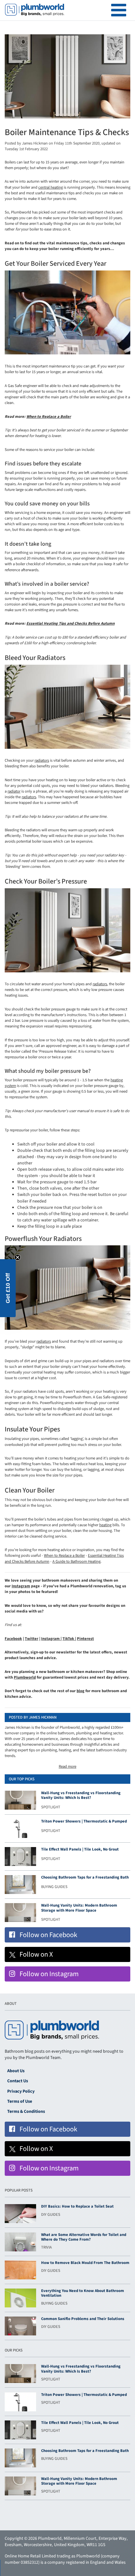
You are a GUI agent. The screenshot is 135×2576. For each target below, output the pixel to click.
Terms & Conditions (26, 2112)
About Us (16, 2071)
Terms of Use (20, 2101)
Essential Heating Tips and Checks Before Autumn (70, 623)
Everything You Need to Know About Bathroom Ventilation (83, 2293)
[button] (8, 1288)
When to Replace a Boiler (49, 417)
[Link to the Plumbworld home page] (35, 10)
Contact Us (18, 2081)
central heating (51, 187)
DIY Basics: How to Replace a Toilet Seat (77, 2206)
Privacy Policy (21, 2091)
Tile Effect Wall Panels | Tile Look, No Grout (80, 1849)
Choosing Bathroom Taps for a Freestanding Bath (85, 1877)
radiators (42, 760)
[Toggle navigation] (119, 10)
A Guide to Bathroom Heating (76, 1561)
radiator (14, 791)
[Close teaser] (18, 1257)
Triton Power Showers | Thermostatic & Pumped (84, 1821)
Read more (67, 1766)
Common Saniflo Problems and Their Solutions (83, 2319)
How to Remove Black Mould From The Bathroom (85, 2263)
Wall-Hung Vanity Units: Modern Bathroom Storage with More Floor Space (79, 1908)
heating (105, 1525)
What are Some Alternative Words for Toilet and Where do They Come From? (84, 2237)
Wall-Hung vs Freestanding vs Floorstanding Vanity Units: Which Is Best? (81, 1795)
